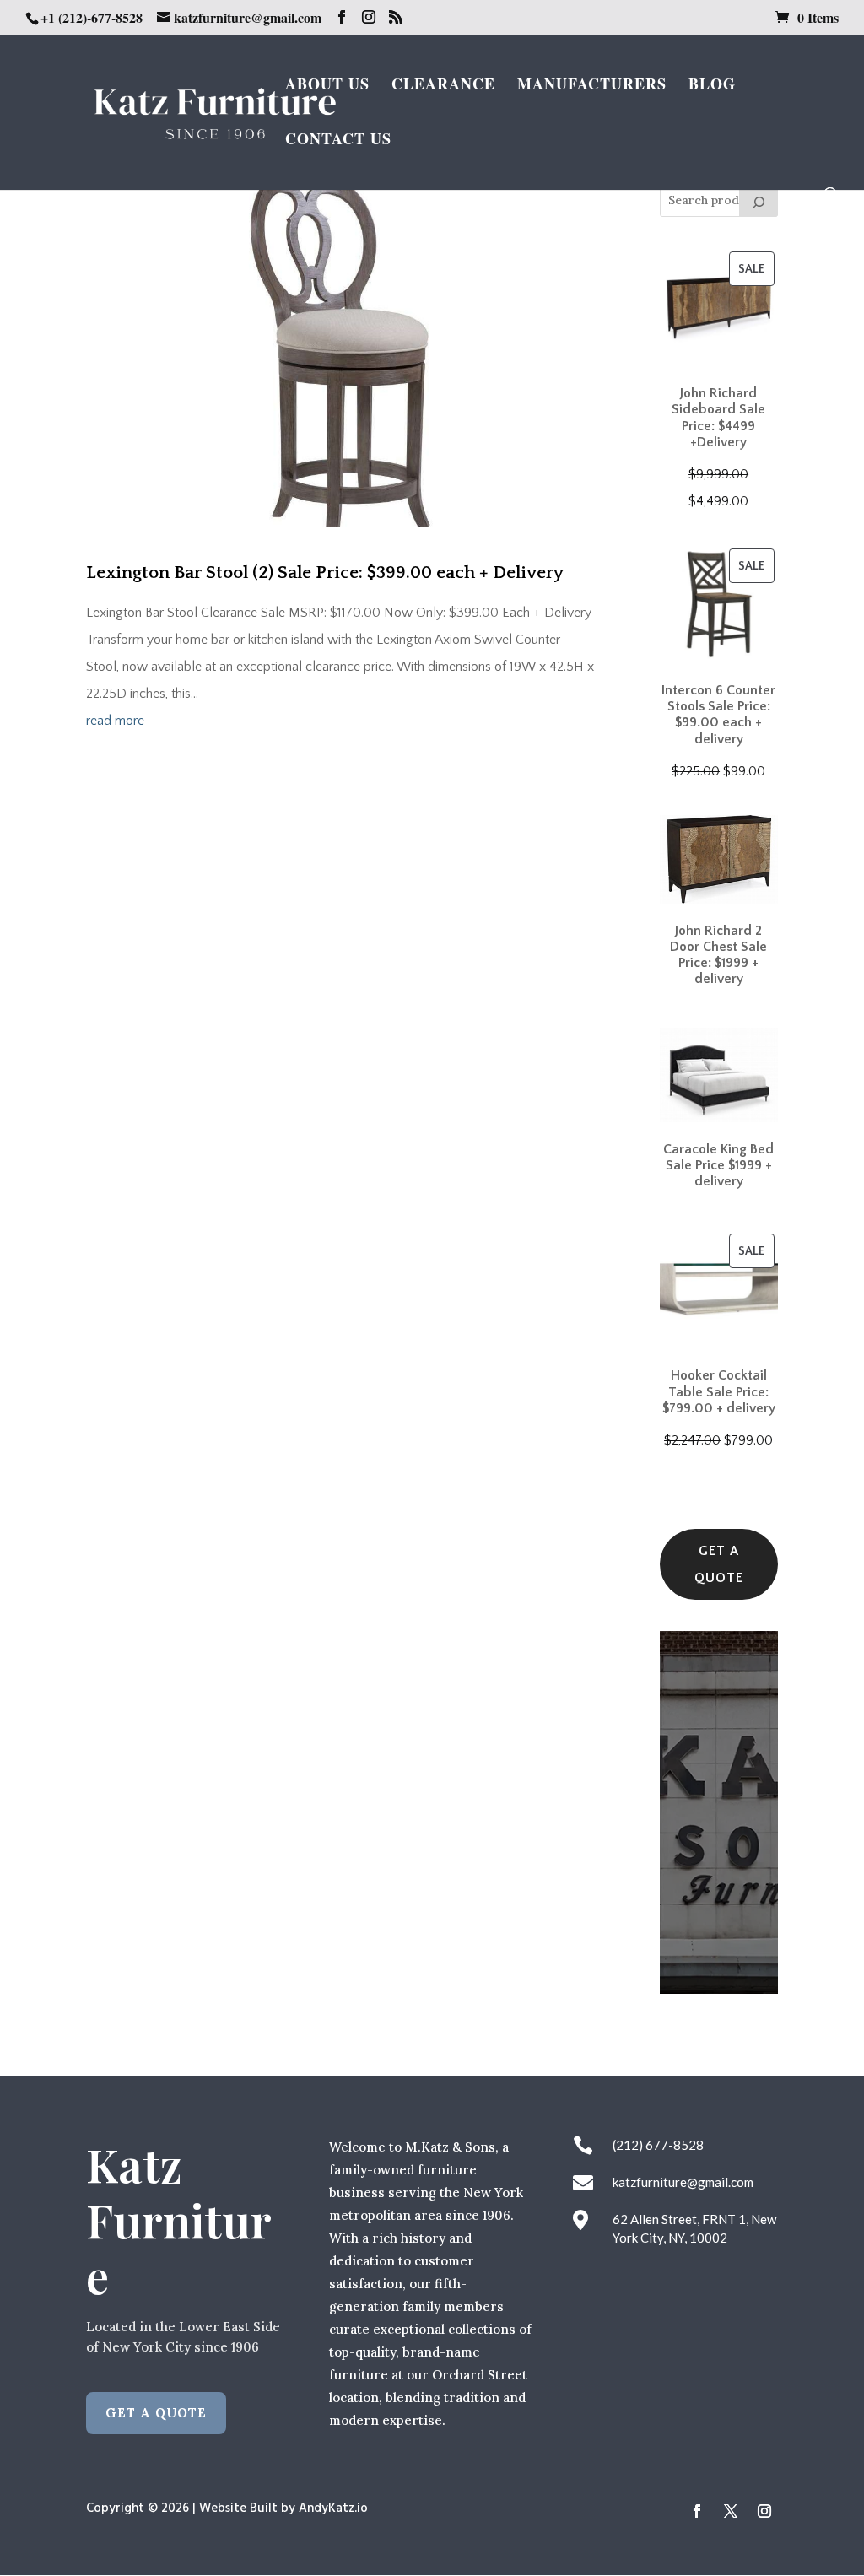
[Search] (759, 200)
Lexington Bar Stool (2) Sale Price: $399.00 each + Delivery (325, 572)
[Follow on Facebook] (697, 2511)
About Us (327, 86)
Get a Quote (719, 1564)
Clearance (443, 86)
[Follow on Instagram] (764, 2511)
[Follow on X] (731, 2511)
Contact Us (338, 141)
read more (115, 721)
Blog (712, 86)
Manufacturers (592, 86)
